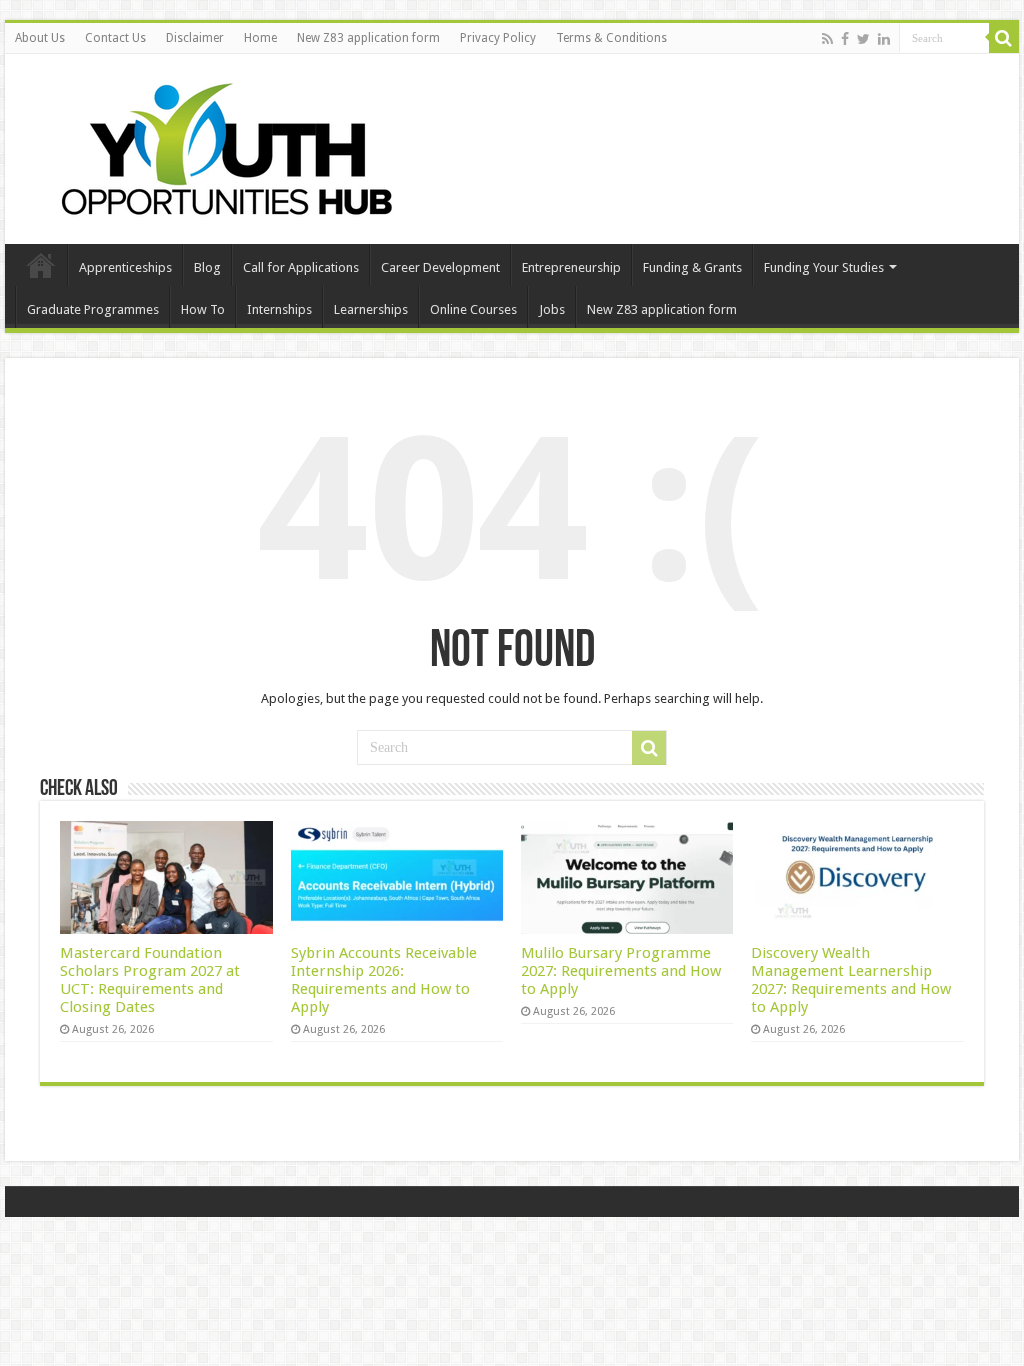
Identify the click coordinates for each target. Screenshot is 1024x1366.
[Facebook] (845, 39)
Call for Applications (301, 267)
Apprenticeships (125, 267)
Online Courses (473, 309)
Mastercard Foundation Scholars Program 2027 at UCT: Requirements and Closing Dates (150, 980)
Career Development (440, 267)
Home (260, 38)
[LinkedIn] (884, 39)
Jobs (552, 309)
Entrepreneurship (571, 267)
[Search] (1004, 38)
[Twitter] (863, 39)
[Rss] (827, 39)
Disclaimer (195, 38)
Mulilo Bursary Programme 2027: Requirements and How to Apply (621, 971)
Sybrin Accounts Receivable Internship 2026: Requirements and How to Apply (384, 980)
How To (203, 309)
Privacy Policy (498, 38)
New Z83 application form (368, 38)
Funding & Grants (692, 267)
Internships (279, 309)
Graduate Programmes (93, 309)
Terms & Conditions (611, 38)
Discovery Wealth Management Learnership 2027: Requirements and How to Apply (851, 980)
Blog (207, 267)
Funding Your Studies (824, 267)
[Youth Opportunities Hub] (220, 145)
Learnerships (371, 309)
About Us (40, 38)
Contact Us (115, 38)
